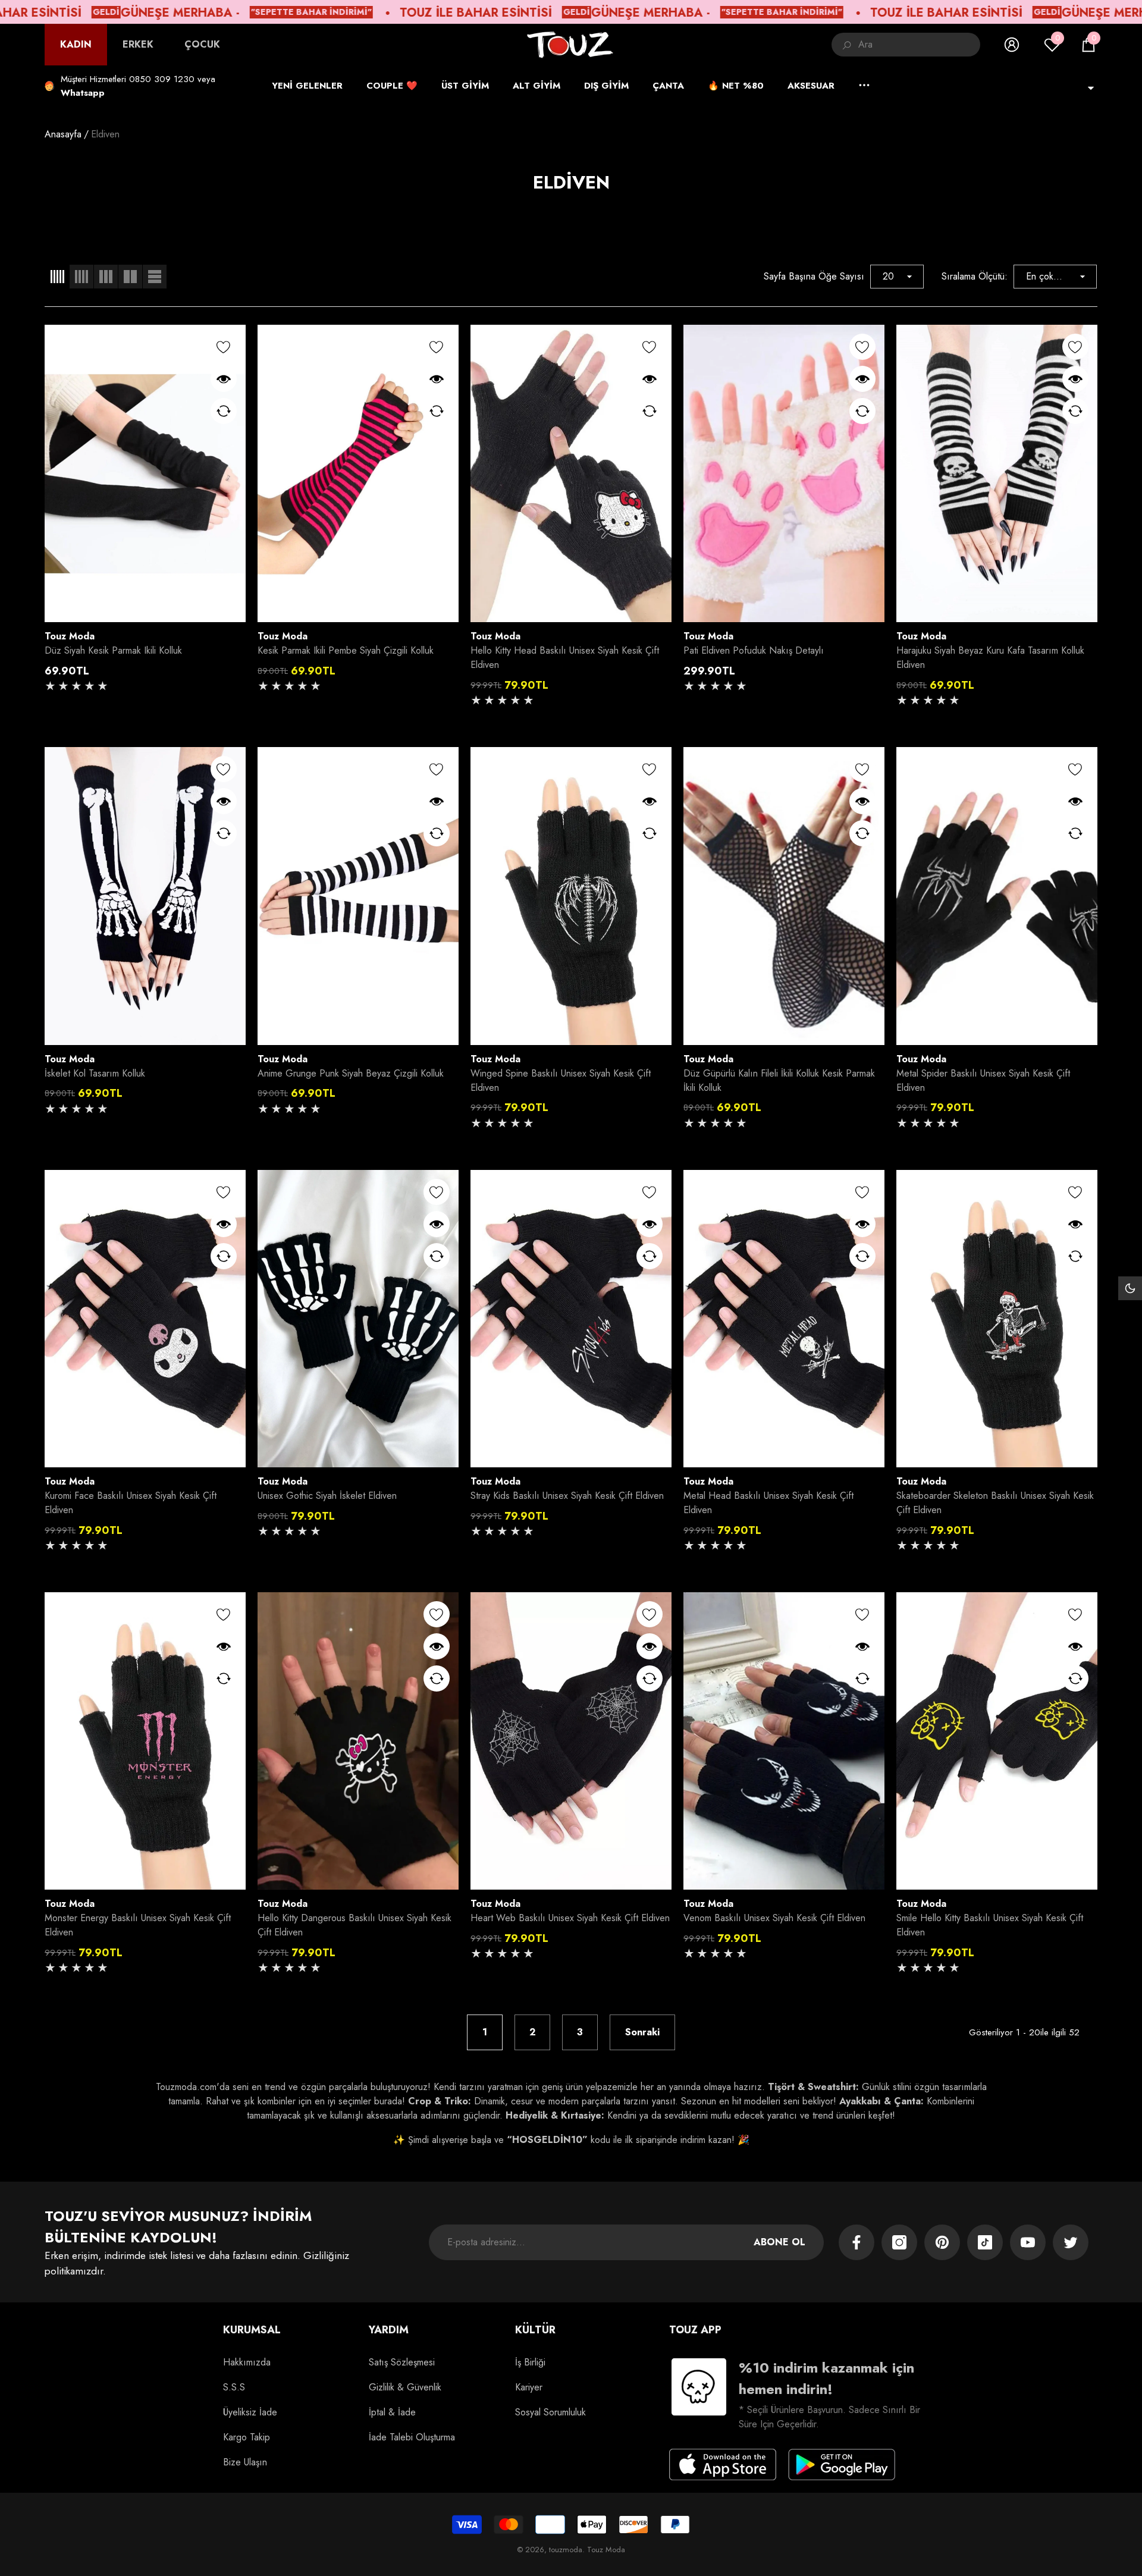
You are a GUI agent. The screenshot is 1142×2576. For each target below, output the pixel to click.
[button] (1088, 45)
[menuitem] (76, 45)
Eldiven (105, 134)
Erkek (138, 44)
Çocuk (202, 44)
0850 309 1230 (162, 79)
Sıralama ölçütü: (975, 276)
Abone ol (779, 2242)
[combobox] (919, 45)
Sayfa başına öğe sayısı (814, 276)
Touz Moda (70, 636)
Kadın (76, 44)
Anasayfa (63, 134)
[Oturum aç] (1012, 45)
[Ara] (906, 45)
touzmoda (566, 2550)
